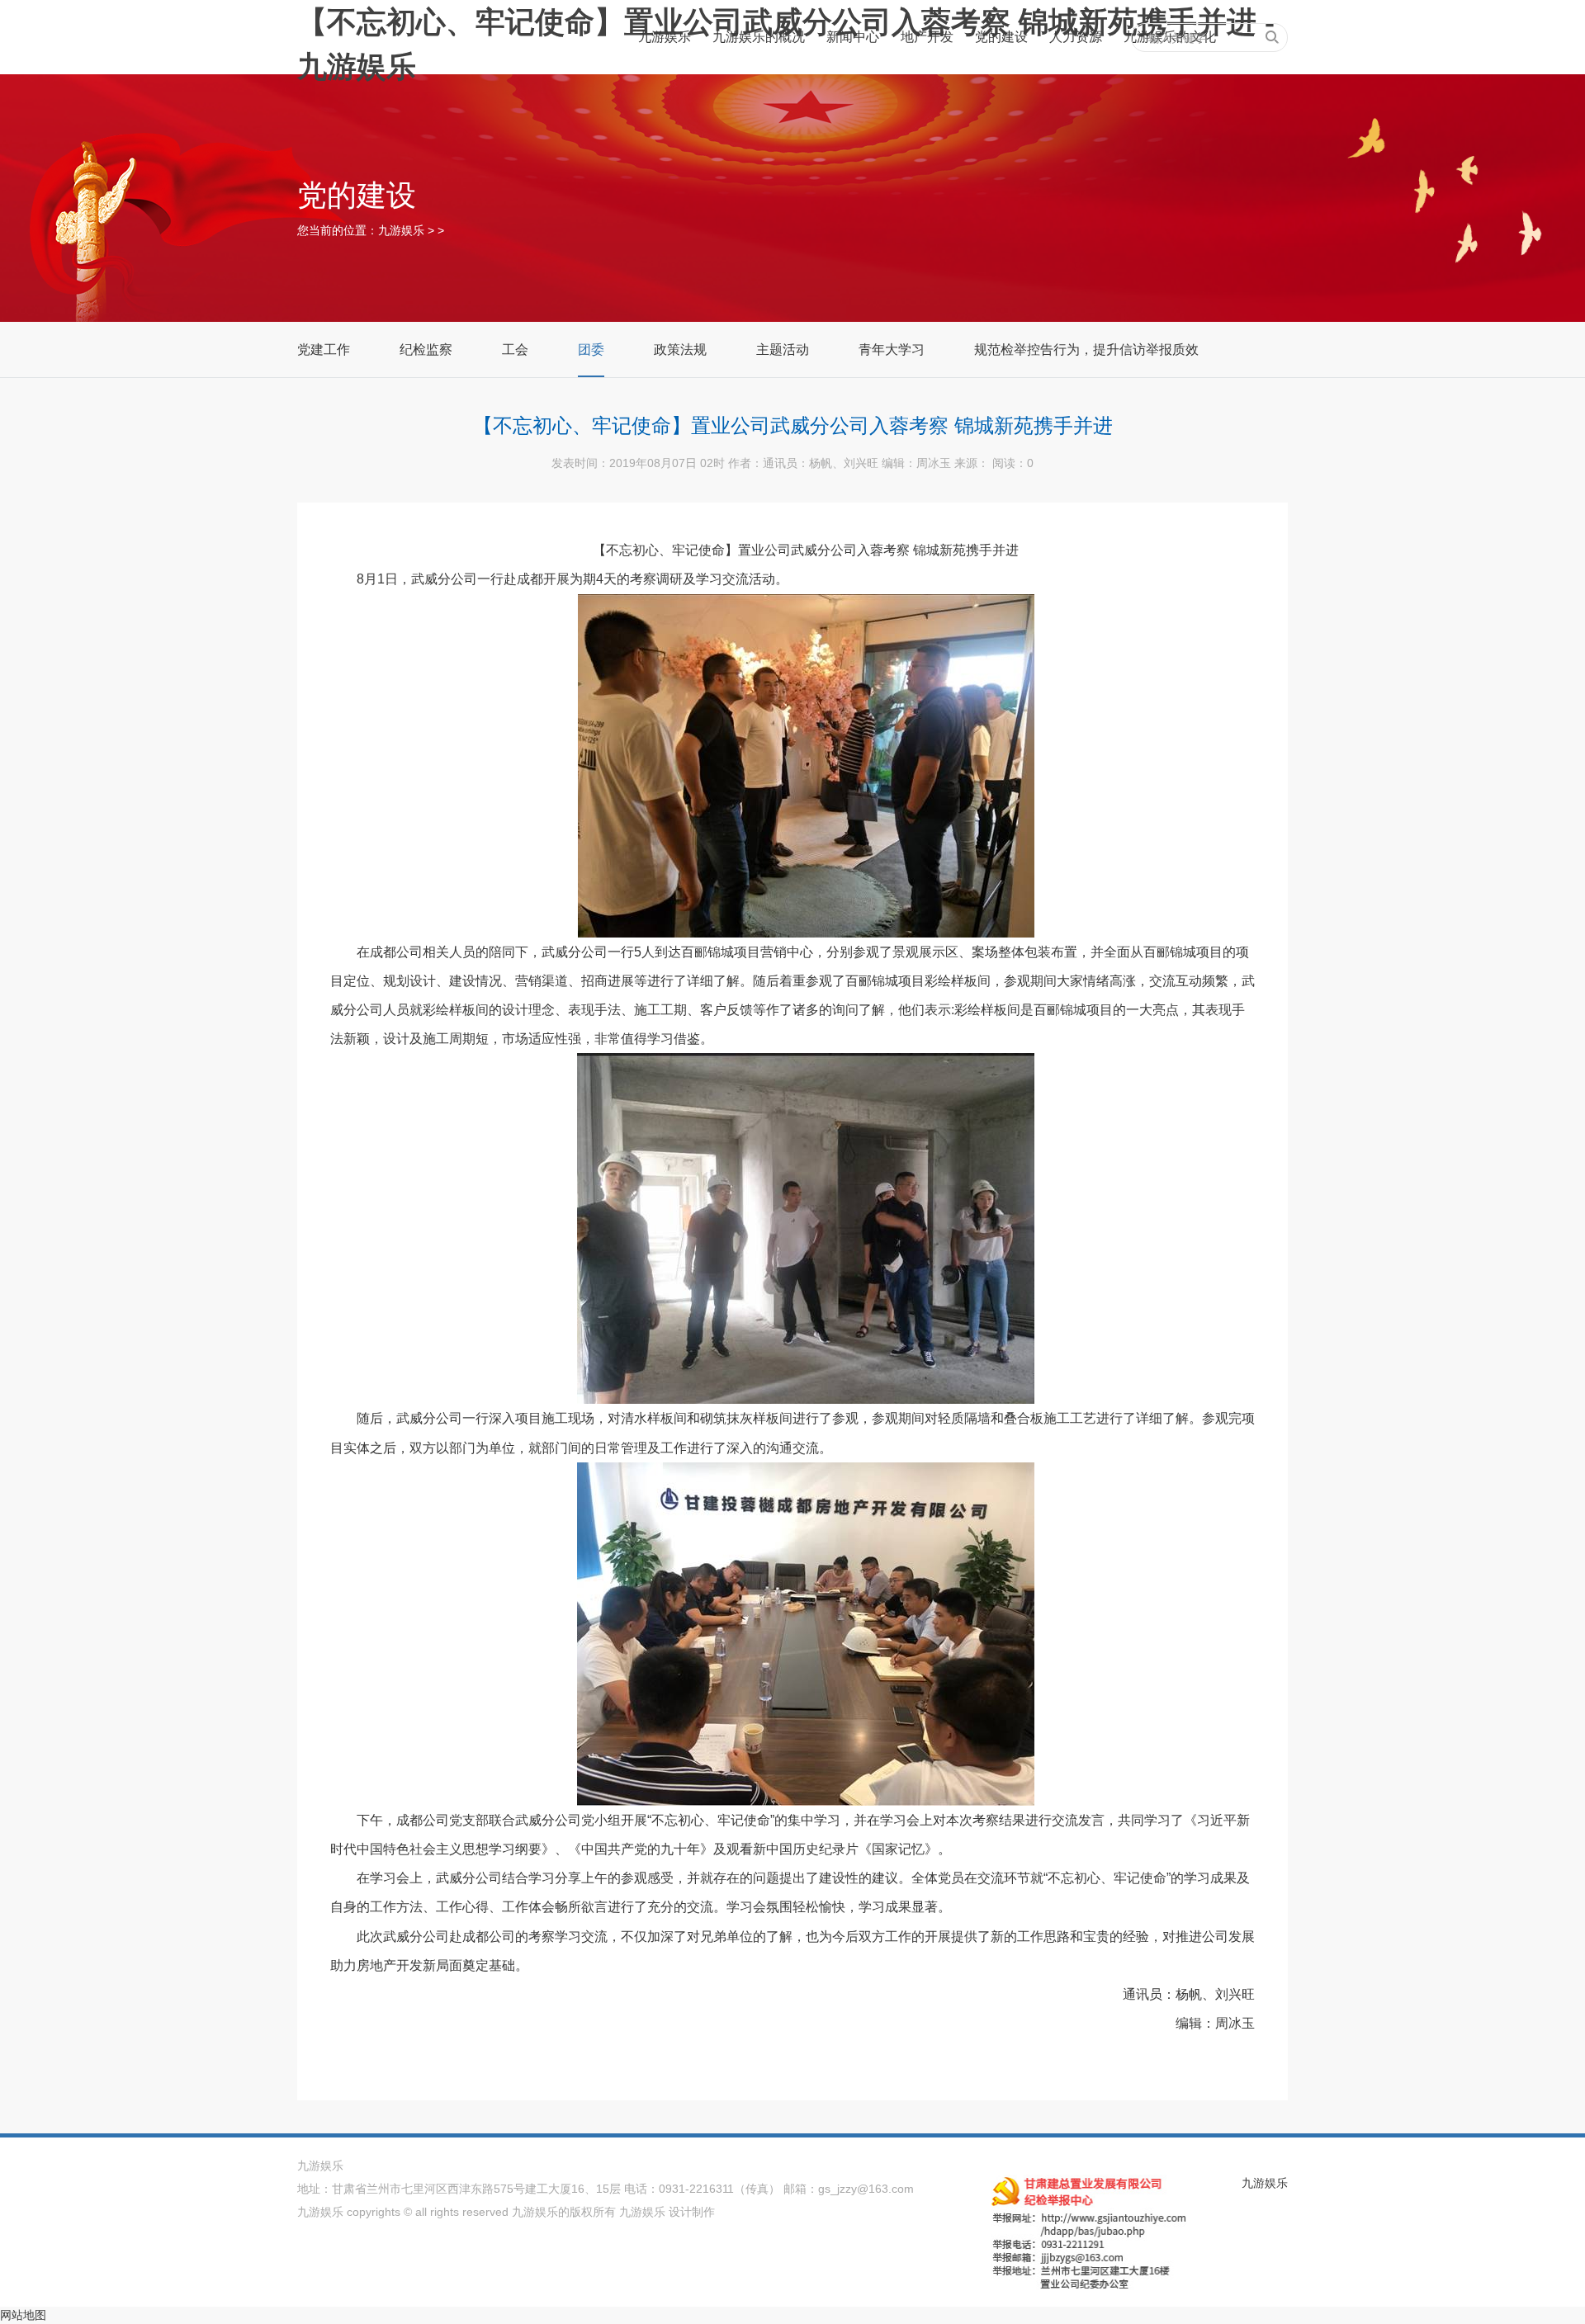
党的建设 (1001, 37)
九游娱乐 (665, 37)
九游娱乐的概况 (759, 37)
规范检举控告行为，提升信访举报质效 (1086, 350)
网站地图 (23, 2315)
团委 (591, 350)
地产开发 (927, 37)
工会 (515, 350)
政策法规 (680, 350)
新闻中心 (853, 37)
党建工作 (324, 350)
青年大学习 (892, 350)
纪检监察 (426, 350)
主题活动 (783, 350)
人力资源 (1076, 37)
